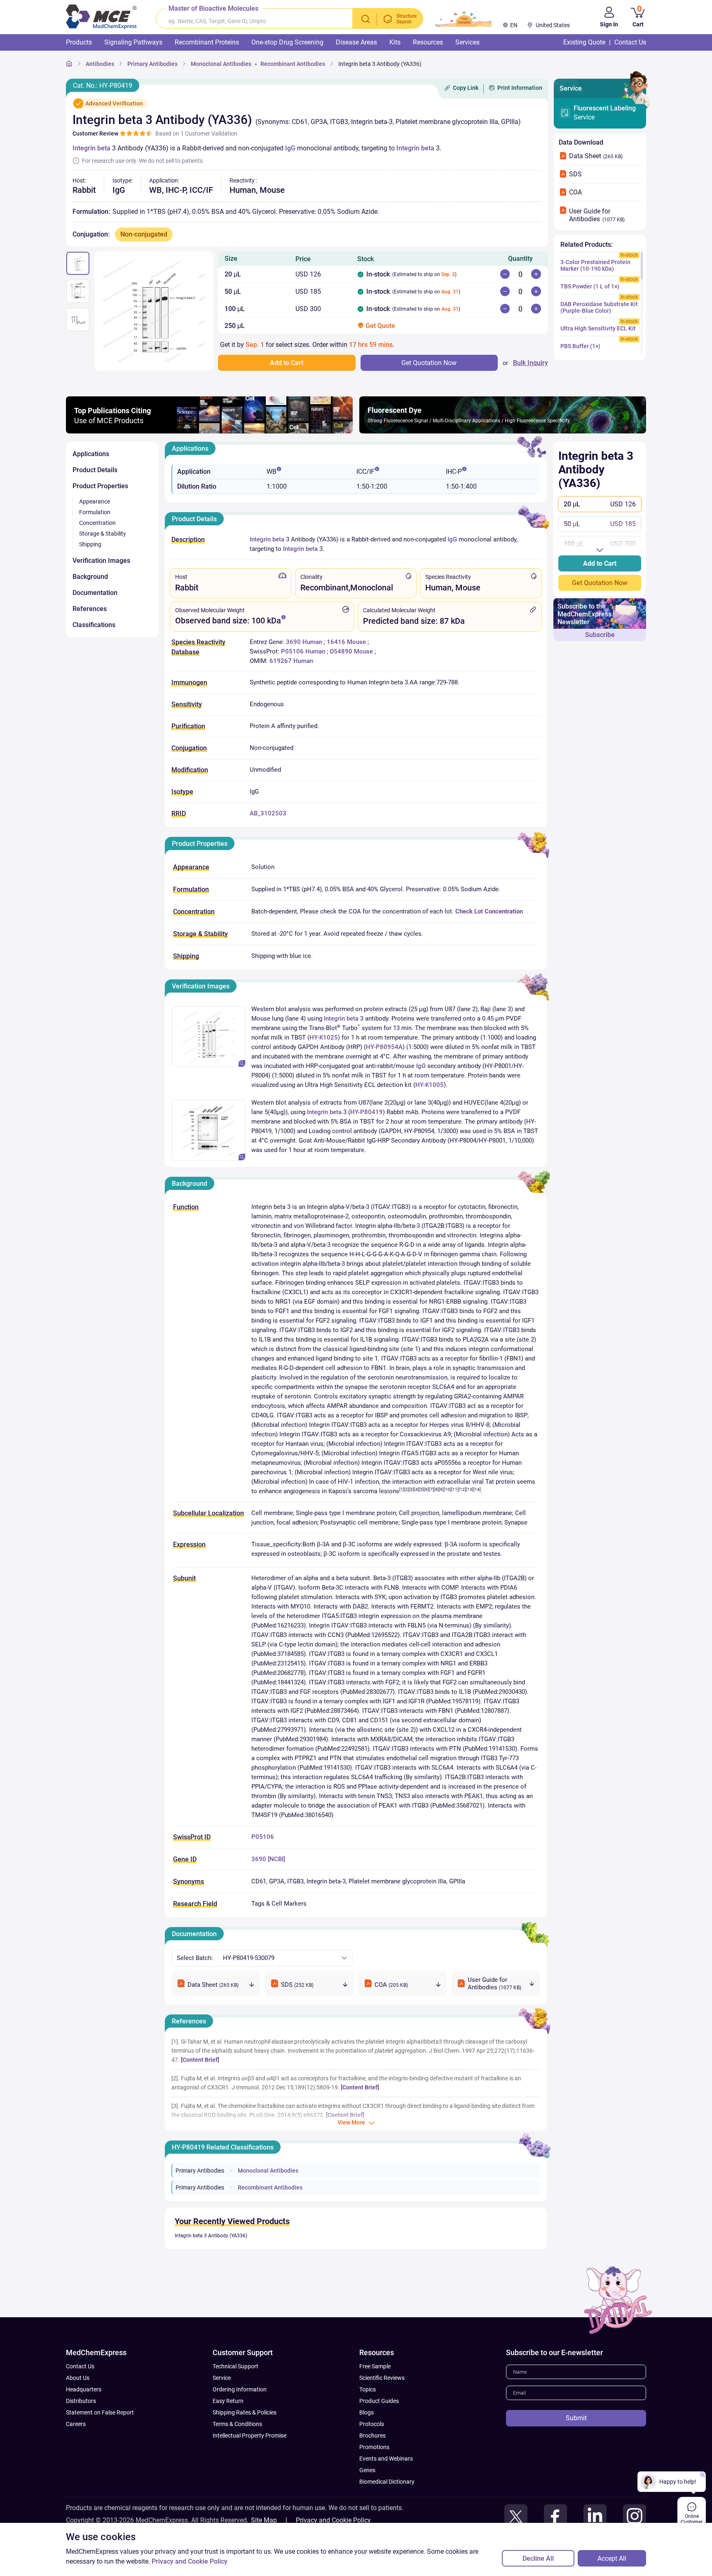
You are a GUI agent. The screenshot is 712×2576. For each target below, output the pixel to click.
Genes (367, 2470)
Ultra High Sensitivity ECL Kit (598, 328)
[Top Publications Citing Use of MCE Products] (209, 431)
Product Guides (379, 2401)
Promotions (374, 2447)
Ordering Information (240, 2389)
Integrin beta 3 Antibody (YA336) (211, 2236)
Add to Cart (600, 563)
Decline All (538, 2558)
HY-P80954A (384, 1047)
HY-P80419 (367, 1112)
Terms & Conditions (237, 2424)
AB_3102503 (268, 813)
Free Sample (375, 2366)
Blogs (367, 2412)
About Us (78, 2378)
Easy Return (228, 2401)
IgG (290, 148)
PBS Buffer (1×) (580, 346)
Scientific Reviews (382, 2378)
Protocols (372, 2424)
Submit (576, 2418)
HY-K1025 (324, 1037)
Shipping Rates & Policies (245, 2412)
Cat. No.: (103, 85)
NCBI (276, 1859)
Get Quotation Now (600, 583)
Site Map (264, 2520)
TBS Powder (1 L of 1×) (590, 286)
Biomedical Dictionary (387, 2482)
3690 (259, 1859)
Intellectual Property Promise (249, 2435)
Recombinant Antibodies (270, 2187)
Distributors (81, 2401)
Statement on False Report (100, 2412)
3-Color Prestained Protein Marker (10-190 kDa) (595, 265)
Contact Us (80, 2366)
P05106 (263, 1837)
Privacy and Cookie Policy (333, 2520)
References (189, 2021)
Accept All (612, 2558)
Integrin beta (91, 148)
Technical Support (235, 2366)
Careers (76, 2424)
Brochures (372, 2435)
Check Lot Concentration (489, 911)
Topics (368, 2389)
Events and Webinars (386, 2459)
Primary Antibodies (200, 2171)
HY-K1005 (430, 1085)
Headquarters (84, 2389)
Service (605, 113)
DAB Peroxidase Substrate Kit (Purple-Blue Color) (599, 307)
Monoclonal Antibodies (268, 2171)
